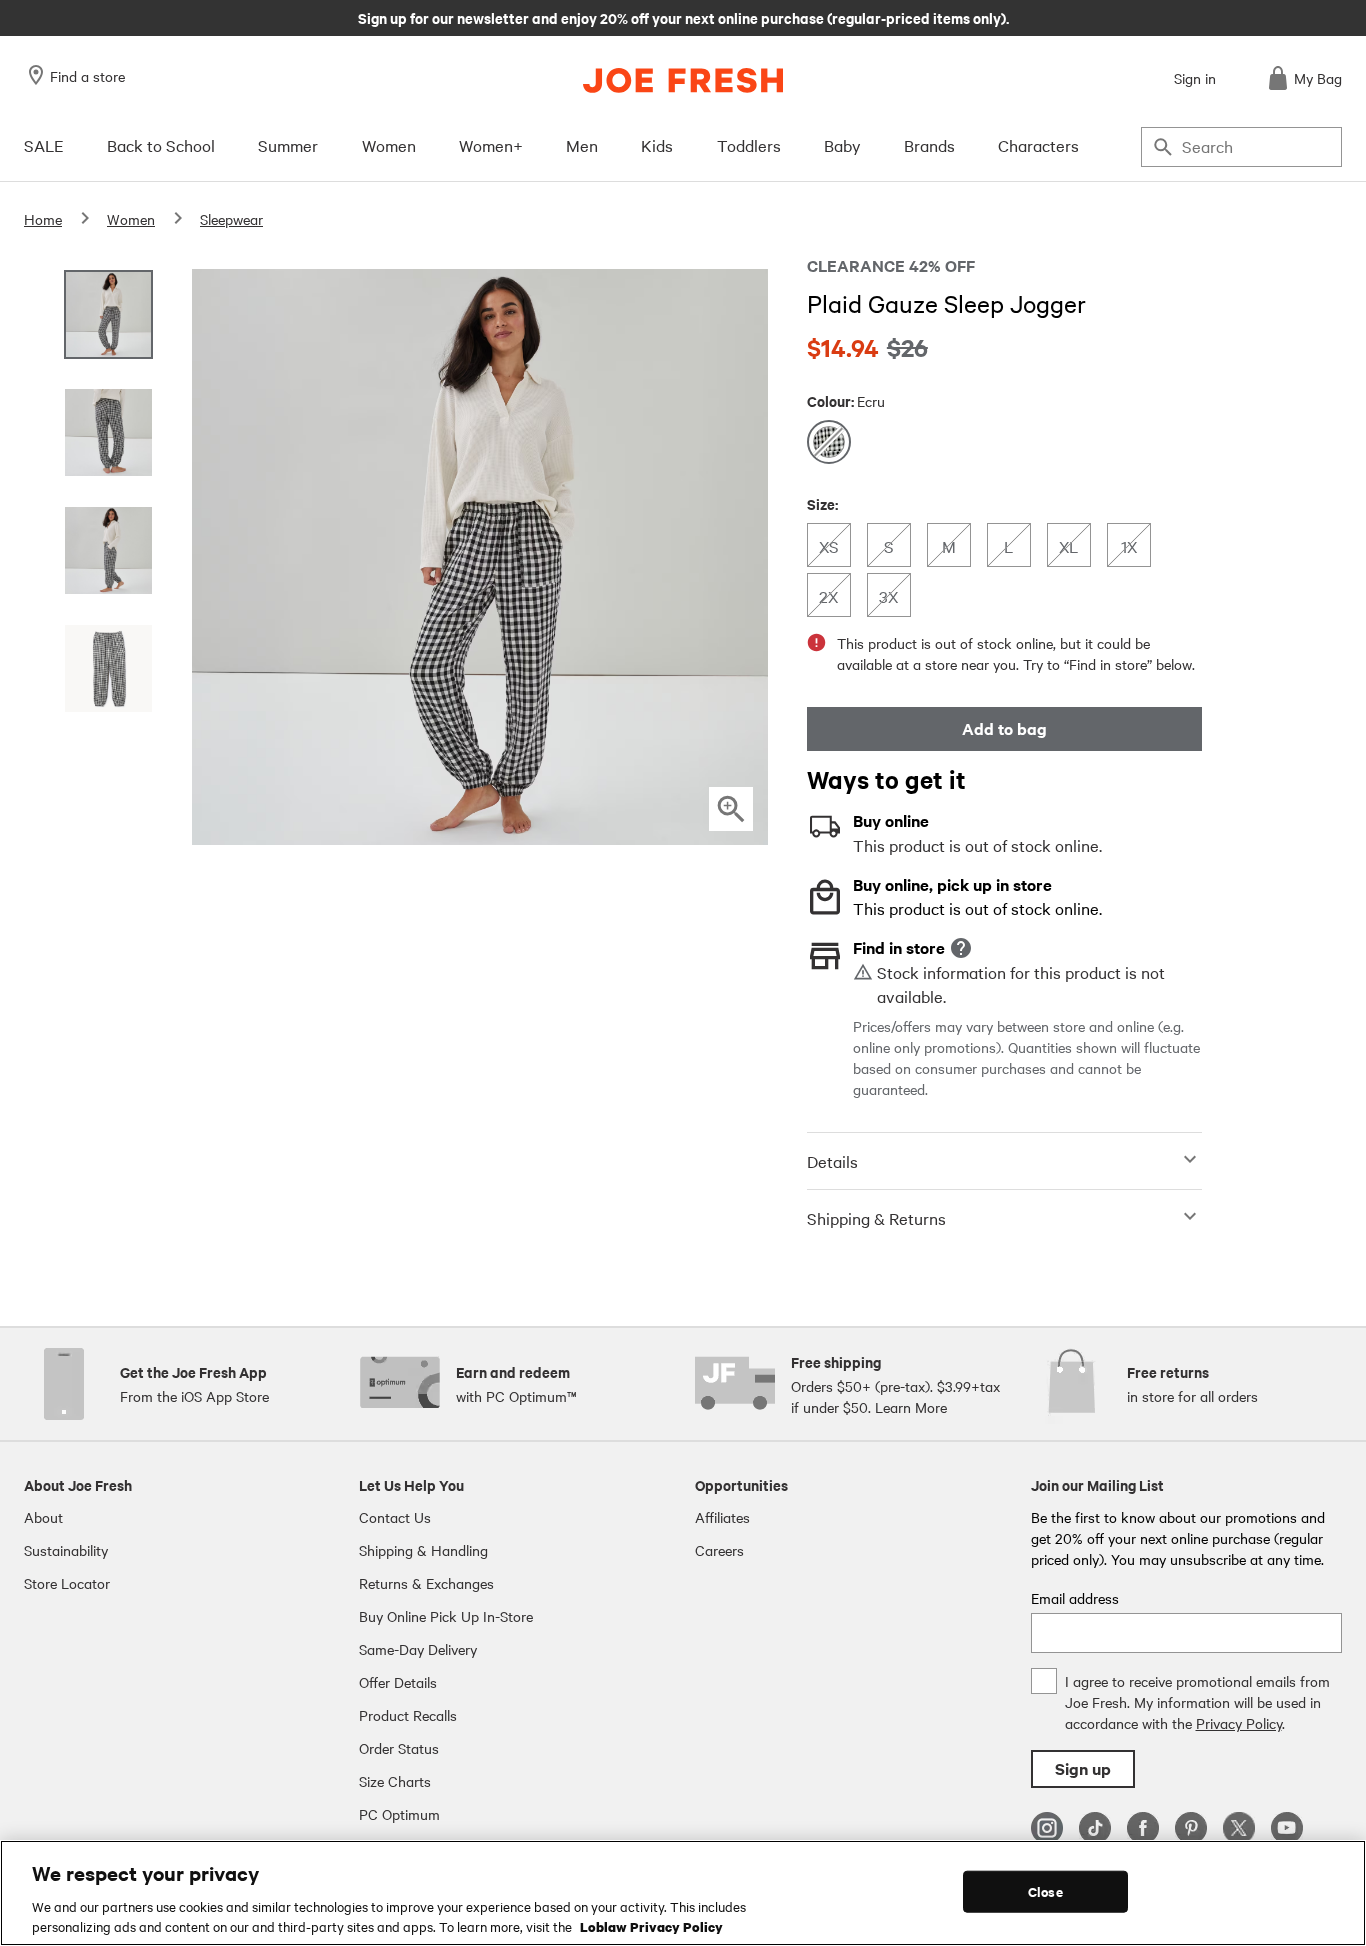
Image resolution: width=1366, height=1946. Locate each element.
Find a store (87, 76)
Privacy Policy (1239, 1723)
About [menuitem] (43, 1517)
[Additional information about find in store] (961, 948)
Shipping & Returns (876, 1218)
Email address (1075, 1598)
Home (43, 219)
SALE (44, 145)
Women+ (491, 145)
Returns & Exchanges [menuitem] (426, 1583)
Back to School (161, 145)
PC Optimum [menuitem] (399, 1814)
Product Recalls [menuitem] (408, 1715)
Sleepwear (231, 219)
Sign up (1083, 1768)
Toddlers (749, 145)
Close (1045, 1891)
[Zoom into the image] (731, 809)
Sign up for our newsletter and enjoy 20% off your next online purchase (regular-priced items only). (683, 17)
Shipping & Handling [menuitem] (423, 1550)
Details (832, 1161)
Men (582, 145)
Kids (657, 145)
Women (389, 145)
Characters (1038, 145)
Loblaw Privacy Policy (651, 1925)
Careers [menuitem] (719, 1550)
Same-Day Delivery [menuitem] (418, 1649)
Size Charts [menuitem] (395, 1781)
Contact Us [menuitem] (395, 1517)
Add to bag (1004, 728)
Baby (842, 145)
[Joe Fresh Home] (683, 80)
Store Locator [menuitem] (67, 1583)
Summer (288, 145)
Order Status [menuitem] (399, 1748)
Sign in (1195, 78)
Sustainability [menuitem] (66, 1550)
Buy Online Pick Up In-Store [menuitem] (446, 1616)
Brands (929, 145)
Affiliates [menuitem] (722, 1517)
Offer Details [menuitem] (398, 1682)
